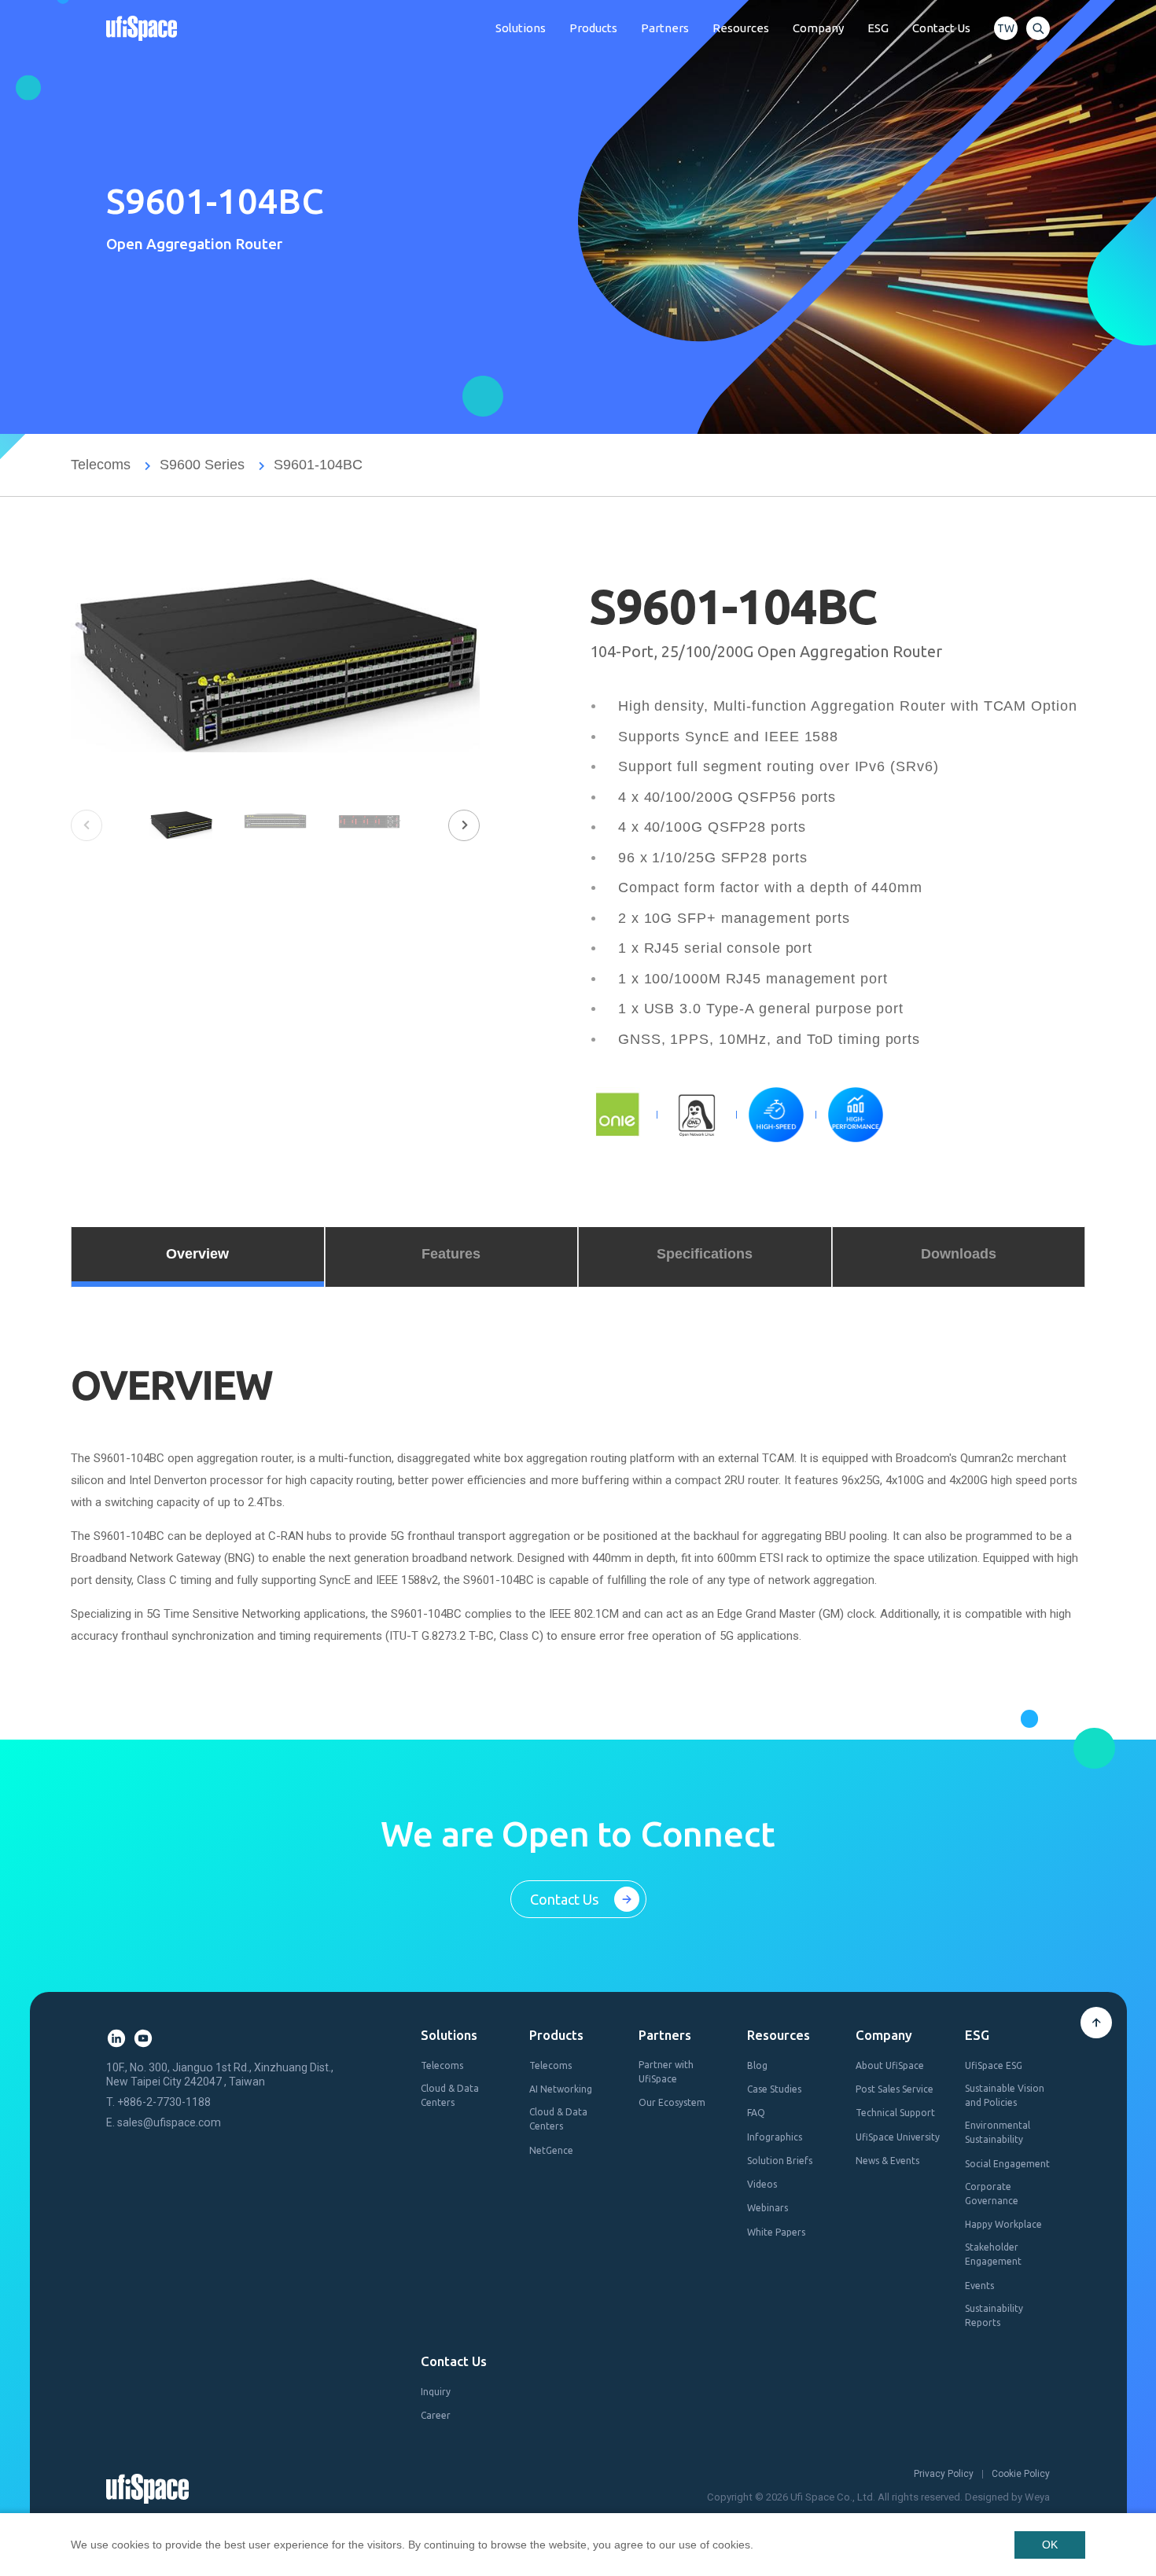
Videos (762, 2184)
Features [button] (451, 1254)
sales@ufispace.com (169, 2122)
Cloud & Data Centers (450, 2095)
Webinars (768, 2208)
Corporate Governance (992, 2194)
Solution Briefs (780, 2161)
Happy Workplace (1003, 2224)
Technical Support (895, 2113)
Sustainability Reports (994, 2315)
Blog (757, 2065)
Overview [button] (197, 1254)
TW (1006, 28)
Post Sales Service (895, 2089)
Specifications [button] (705, 1254)
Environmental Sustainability (998, 2132)
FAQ (756, 2113)
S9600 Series (202, 465)
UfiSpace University (898, 2137)
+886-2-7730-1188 (164, 2102)
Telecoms (101, 465)
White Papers (776, 2232)
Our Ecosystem (672, 2102)
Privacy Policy (944, 2474)
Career (436, 2415)
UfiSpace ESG (994, 2065)
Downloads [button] (959, 1254)
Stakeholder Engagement (993, 2254)
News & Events (887, 2161)
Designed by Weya (1007, 2497)
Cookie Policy (1021, 2474)
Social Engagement (1007, 2164)
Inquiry (436, 2392)
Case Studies (774, 2089)
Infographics (775, 2137)
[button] (464, 825)
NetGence (551, 2150)
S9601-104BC (318, 465)
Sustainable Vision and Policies (1005, 2095)
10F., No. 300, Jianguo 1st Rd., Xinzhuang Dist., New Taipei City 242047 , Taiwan (220, 2074)
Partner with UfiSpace (666, 2072)
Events (979, 2286)
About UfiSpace (890, 2065)
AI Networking (561, 2089)
